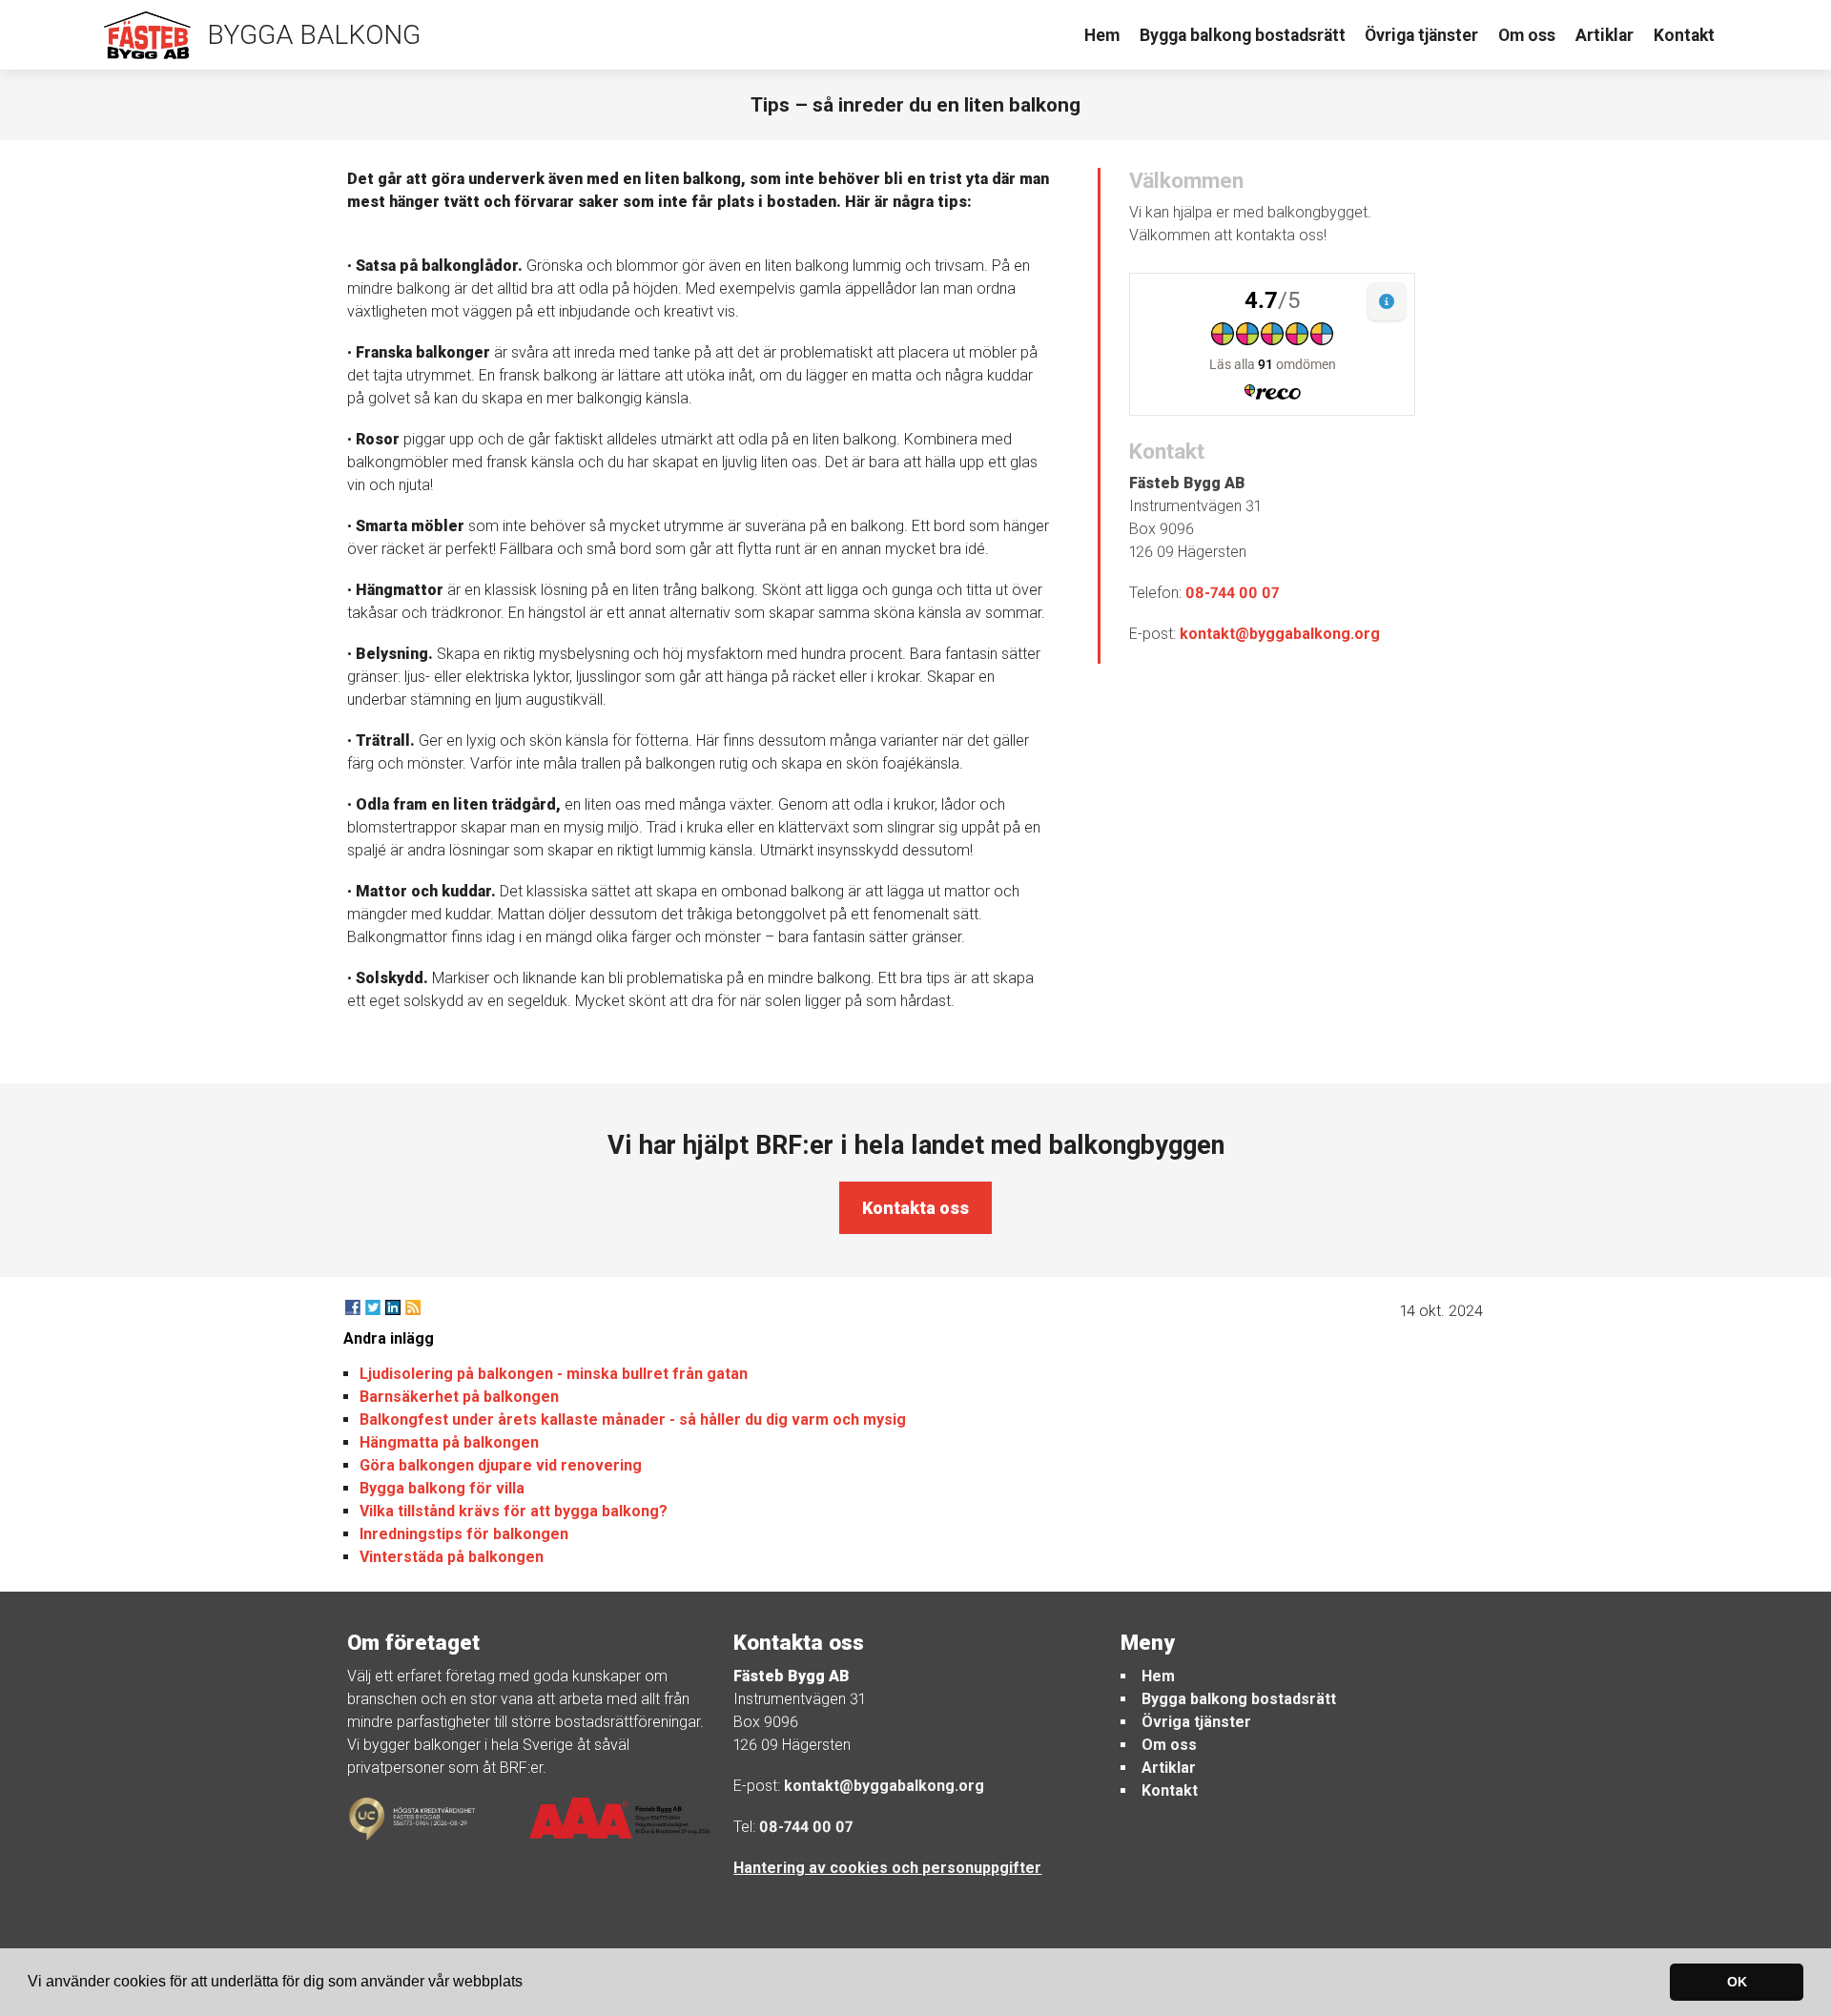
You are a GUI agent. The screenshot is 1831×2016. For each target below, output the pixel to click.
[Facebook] (353, 1307)
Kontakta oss (915, 1208)
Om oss (1527, 35)
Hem (1102, 35)
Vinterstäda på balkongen (452, 1557)
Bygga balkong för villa (442, 1488)
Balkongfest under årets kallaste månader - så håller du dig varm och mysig (633, 1419)
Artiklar (1605, 35)
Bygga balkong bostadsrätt (1243, 35)
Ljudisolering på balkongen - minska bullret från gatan (554, 1374)
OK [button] (1737, 1982)
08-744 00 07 (1232, 593)
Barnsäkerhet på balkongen (459, 1397)
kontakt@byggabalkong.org (1280, 634)
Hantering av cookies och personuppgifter (887, 1868)
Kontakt (1684, 35)
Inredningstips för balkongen (464, 1534)
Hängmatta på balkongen (449, 1442)
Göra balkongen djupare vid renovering (501, 1465)
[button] (529, 1984)
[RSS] (413, 1307)
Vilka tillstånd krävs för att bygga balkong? (514, 1511)
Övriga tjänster (1421, 35)
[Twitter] (373, 1307)
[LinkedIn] (393, 1307)
